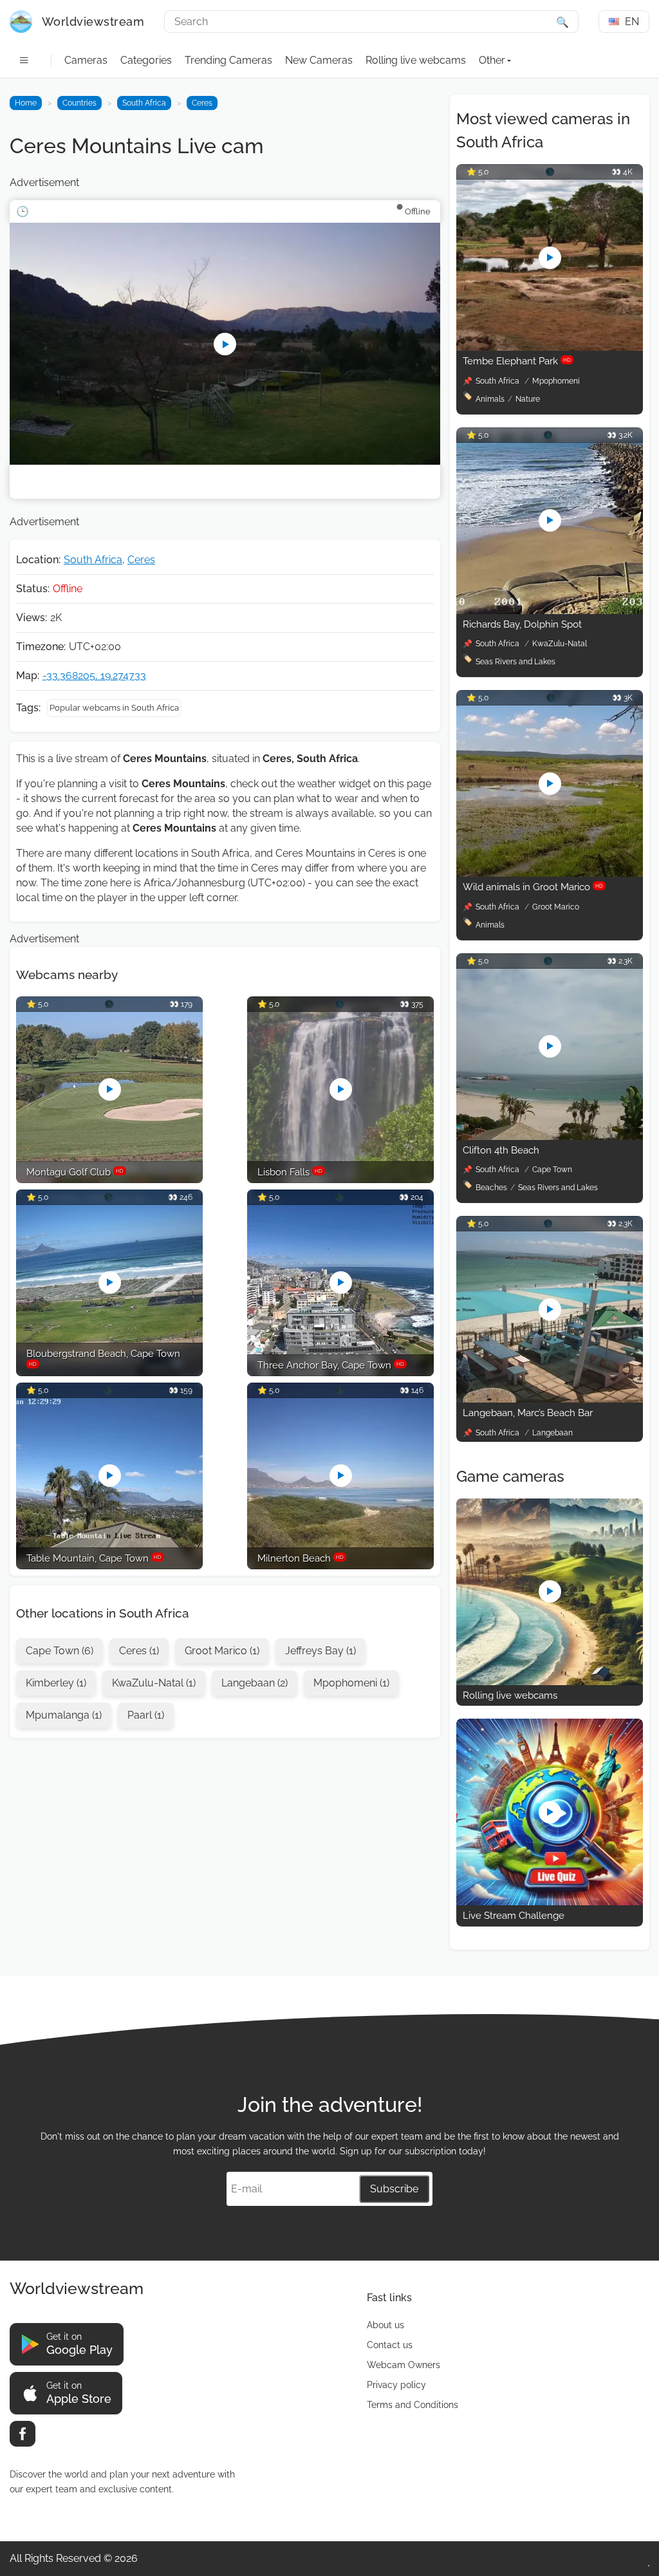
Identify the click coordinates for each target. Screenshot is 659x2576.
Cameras (86, 60)
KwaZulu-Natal (560, 644)
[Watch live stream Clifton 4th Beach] (550, 1136)
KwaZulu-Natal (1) (154, 1683)
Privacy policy (396, 2385)
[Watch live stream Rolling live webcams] (550, 1682)
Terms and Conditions (413, 2405)
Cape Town (552, 1170)
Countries (79, 103)
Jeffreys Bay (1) (320, 1651)
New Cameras (319, 60)
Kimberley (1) (56, 1683)
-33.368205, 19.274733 (94, 676)
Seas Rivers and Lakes (515, 662)
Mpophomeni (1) (351, 1683)
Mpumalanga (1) (64, 1715)
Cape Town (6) (60, 1651)
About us (385, 2325)
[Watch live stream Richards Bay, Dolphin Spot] (550, 611)
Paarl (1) (146, 1715)
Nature (528, 399)
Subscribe (394, 2189)
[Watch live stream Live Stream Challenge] (550, 1902)
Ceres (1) (139, 1651)
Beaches (491, 1188)
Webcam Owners (404, 2365)
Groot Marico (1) (222, 1651)
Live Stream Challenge (514, 1916)
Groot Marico (556, 907)
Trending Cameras (228, 60)
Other (492, 60)
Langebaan (552, 1433)
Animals (490, 399)
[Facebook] (23, 2434)
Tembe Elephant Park (517, 361)
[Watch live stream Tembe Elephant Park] (550, 347)
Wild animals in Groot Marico (533, 887)
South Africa (144, 103)
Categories (146, 60)
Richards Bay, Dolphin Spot (522, 624)
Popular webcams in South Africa (114, 708)
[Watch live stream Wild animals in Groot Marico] (550, 873)
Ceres (202, 103)
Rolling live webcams (416, 60)
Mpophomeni (556, 381)
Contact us (390, 2345)
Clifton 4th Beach (501, 1150)
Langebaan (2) (255, 1683)
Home (26, 103)
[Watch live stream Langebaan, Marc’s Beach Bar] (550, 1399)
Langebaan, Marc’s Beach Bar (528, 1413)
